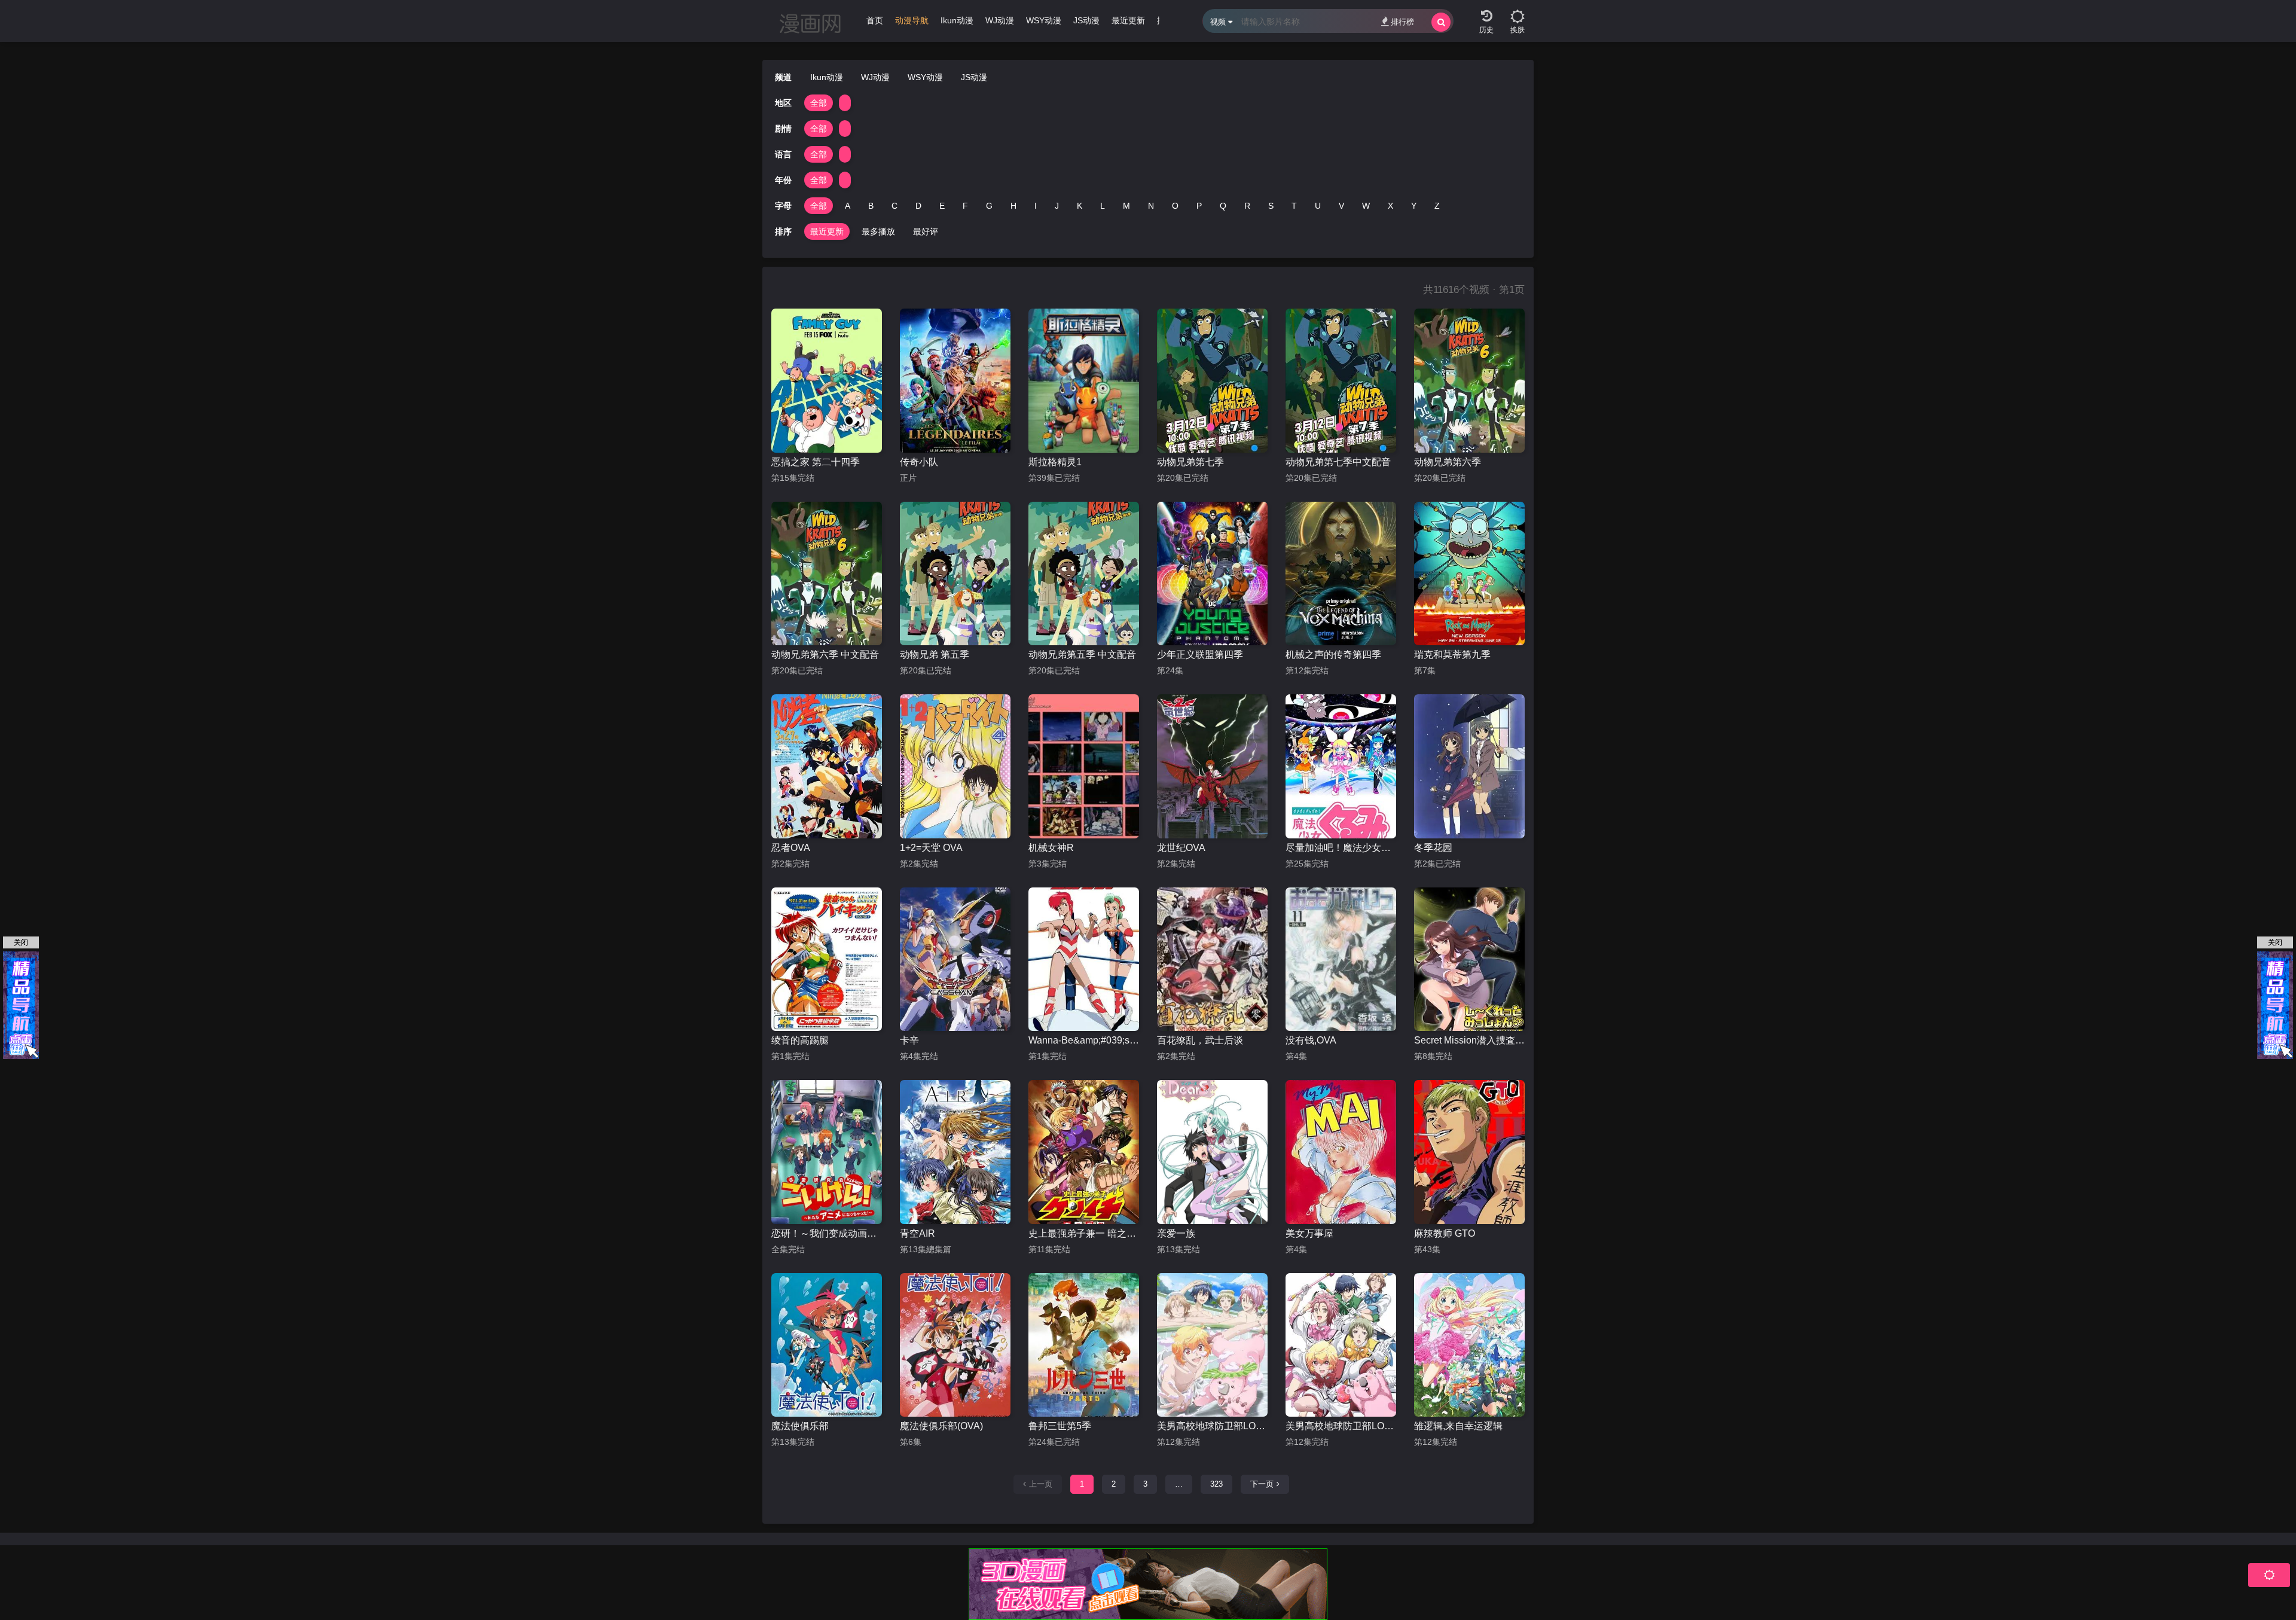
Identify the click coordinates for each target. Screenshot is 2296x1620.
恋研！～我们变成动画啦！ (827, 1233)
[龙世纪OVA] (1212, 766)
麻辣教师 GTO (1445, 1233)
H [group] (1013, 206)
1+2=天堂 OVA (931, 848)
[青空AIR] (955, 1152)
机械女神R (1051, 848)
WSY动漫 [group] (1044, 20)
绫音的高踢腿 (800, 1040)
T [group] (1294, 206)
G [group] (989, 206)
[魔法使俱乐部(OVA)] (955, 1345)
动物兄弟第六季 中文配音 (825, 655)
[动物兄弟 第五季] (955, 574)
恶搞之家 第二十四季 (816, 462)
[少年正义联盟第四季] (1212, 574)
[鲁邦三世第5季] (1084, 1345)
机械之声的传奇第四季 (1333, 655)
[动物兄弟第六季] (1469, 381)
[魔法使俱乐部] (827, 1345)
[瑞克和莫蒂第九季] (1469, 574)
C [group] (894, 206)
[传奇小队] (955, 381)
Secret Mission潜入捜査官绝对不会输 (1469, 1040)
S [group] (1271, 206)
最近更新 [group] (1128, 20)
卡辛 (909, 1040)
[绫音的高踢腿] (827, 960)
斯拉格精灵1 (1055, 462)
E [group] (942, 206)
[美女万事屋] (1341, 1152)
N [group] (1151, 206)
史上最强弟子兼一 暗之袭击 (1084, 1233)
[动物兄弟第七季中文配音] (1341, 381)
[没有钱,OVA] (1341, 960)
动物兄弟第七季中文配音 (1338, 462)
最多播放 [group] (878, 231)
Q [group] (1223, 206)
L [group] (1103, 206)
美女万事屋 (1309, 1233)
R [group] (1247, 206)
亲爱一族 (1176, 1233)
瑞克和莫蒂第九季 (1452, 655)
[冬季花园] (1469, 766)
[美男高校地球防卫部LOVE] (1341, 1345)
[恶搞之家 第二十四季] (827, 381)
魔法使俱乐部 (800, 1426)
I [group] (1036, 206)
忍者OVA (791, 848)
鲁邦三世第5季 (1060, 1426)
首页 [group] (875, 20)
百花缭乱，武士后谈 (1200, 1040)
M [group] (1126, 206)
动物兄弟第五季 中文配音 (1082, 655)
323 (1216, 1484)
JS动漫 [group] (1086, 20)
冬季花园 (1433, 848)
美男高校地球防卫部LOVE (1341, 1426)
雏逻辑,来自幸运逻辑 (1458, 1426)
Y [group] (1414, 206)
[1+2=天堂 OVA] (955, 766)
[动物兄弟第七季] (1212, 381)
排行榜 (1402, 22)
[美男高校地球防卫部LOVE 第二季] (1212, 1345)
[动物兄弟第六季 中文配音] (827, 574)
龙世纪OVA (1181, 848)
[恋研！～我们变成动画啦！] (827, 1152)
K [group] (1080, 206)
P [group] (1199, 206)
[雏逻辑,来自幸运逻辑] (1469, 1345)
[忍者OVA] (827, 766)
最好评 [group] (926, 231)
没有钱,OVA (1311, 1040)
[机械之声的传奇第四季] (1341, 574)
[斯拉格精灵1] (1084, 381)
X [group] (1390, 206)
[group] (912, 23)
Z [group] (1437, 206)
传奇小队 (919, 462)
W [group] (1366, 206)
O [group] (1175, 206)
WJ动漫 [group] (1000, 20)
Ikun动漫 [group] (957, 20)
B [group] (871, 206)
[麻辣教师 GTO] (1469, 1152)
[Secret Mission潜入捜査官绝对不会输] (1469, 960)
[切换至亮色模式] (1518, 12)
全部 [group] (819, 103)
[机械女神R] (1084, 766)
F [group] (965, 206)
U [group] (1318, 206)
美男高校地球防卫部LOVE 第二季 (1212, 1426)
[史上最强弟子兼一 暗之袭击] (1084, 1152)
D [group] (918, 206)
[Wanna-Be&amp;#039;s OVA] (1084, 960)
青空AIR (918, 1233)
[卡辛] (955, 960)
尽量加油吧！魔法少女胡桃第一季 (1341, 848)
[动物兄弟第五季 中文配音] (1084, 574)
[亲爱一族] (1212, 1152)
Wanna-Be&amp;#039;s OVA (1084, 1040)
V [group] (1341, 206)
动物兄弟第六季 (1448, 462)
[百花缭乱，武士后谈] (1212, 960)
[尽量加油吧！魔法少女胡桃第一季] (1341, 766)
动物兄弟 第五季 (935, 655)
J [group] (1057, 206)
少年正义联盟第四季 (1200, 655)
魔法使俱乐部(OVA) (941, 1426)
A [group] (848, 206)
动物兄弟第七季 (1190, 462)
